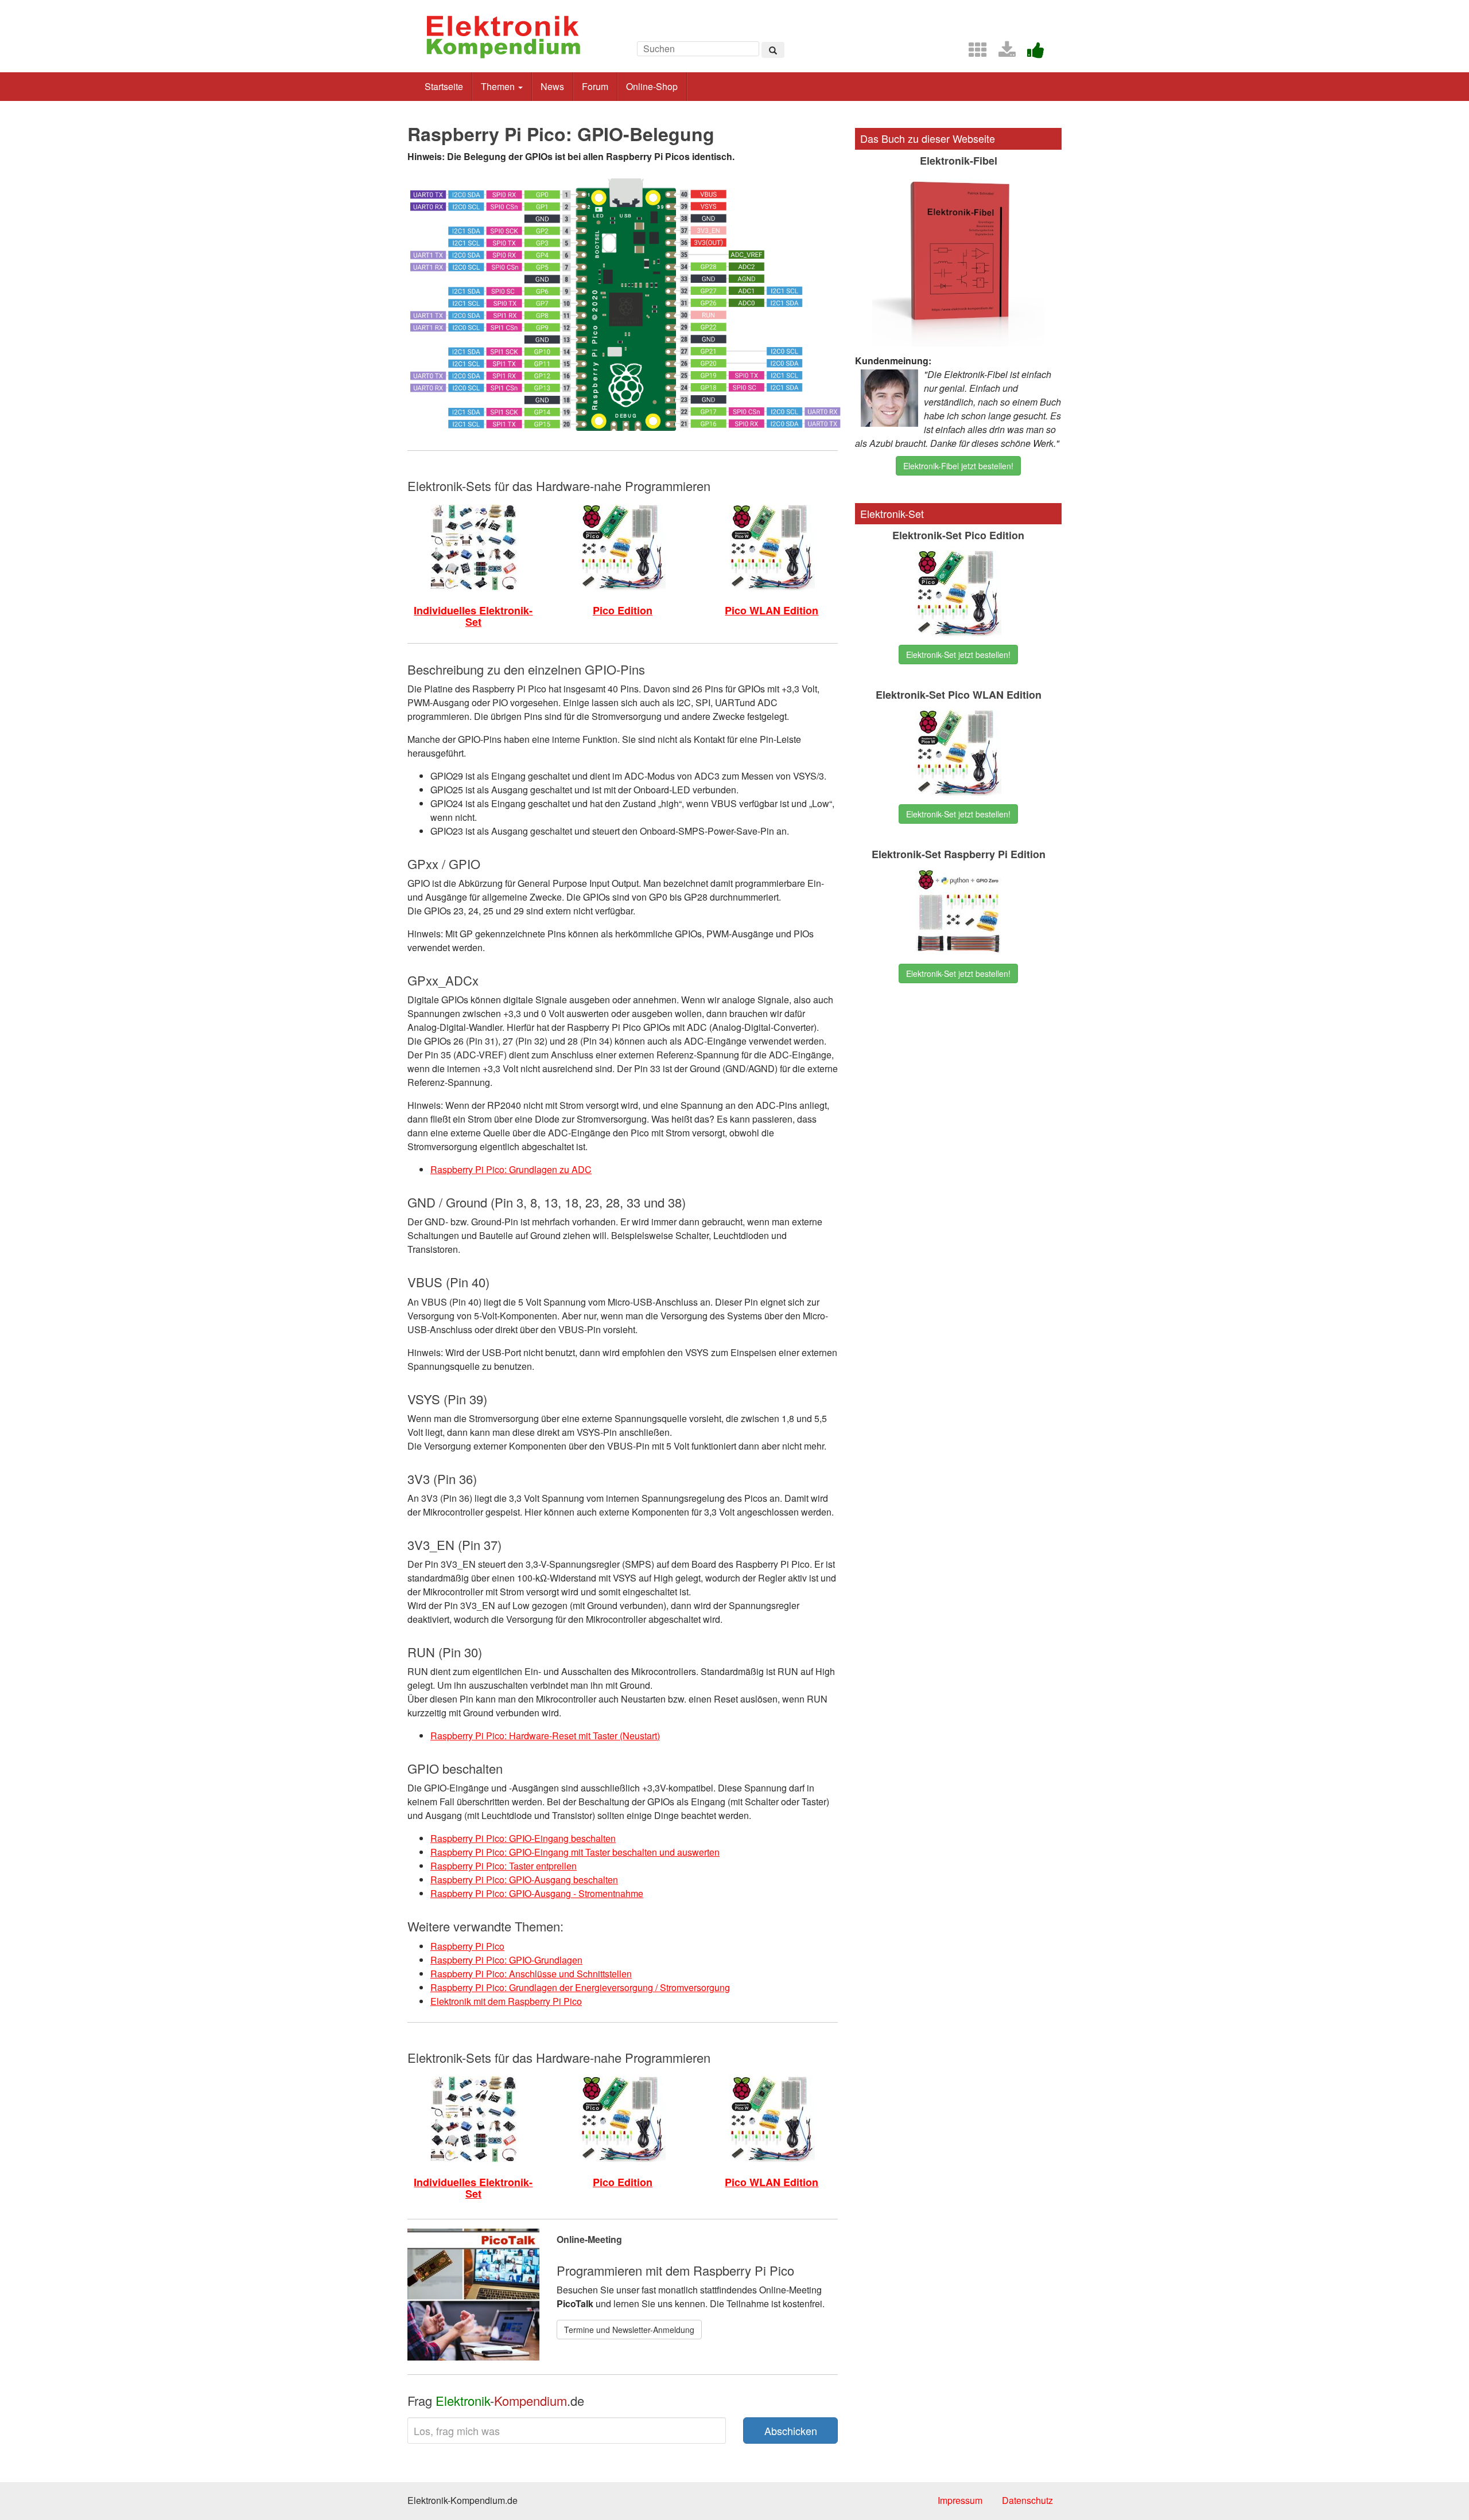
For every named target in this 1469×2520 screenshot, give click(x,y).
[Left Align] (773, 50)
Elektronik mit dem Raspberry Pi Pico (506, 2001)
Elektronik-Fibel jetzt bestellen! (958, 466)
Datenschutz (1027, 2500)
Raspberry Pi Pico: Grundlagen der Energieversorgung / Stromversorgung (580, 1987)
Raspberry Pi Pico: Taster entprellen (504, 1866)
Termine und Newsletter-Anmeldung (629, 2330)
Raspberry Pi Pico (467, 1946)
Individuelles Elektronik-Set (473, 616)
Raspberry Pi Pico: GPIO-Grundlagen (506, 1960)
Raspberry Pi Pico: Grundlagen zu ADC (511, 1169)
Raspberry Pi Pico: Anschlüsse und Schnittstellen (531, 1974)
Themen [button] (499, 86)
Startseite (444, 86)
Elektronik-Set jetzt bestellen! (958, 655)
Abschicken (791, 2431)
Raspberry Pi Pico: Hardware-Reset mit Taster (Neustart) (545, 1736)
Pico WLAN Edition (772, 610)
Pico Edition (623, 610)
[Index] (973, 53)
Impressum (960, 2500)
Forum (595, 86)
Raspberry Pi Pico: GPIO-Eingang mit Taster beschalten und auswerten (575, 1852)
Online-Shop (652, 86)
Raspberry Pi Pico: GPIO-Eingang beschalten (523, 1838)
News (552, 86)
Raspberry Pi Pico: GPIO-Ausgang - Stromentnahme (537, 1893)
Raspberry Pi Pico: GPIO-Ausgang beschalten (524, 1880)
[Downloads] (1002, 53)
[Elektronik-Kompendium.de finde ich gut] (1031, 53)
